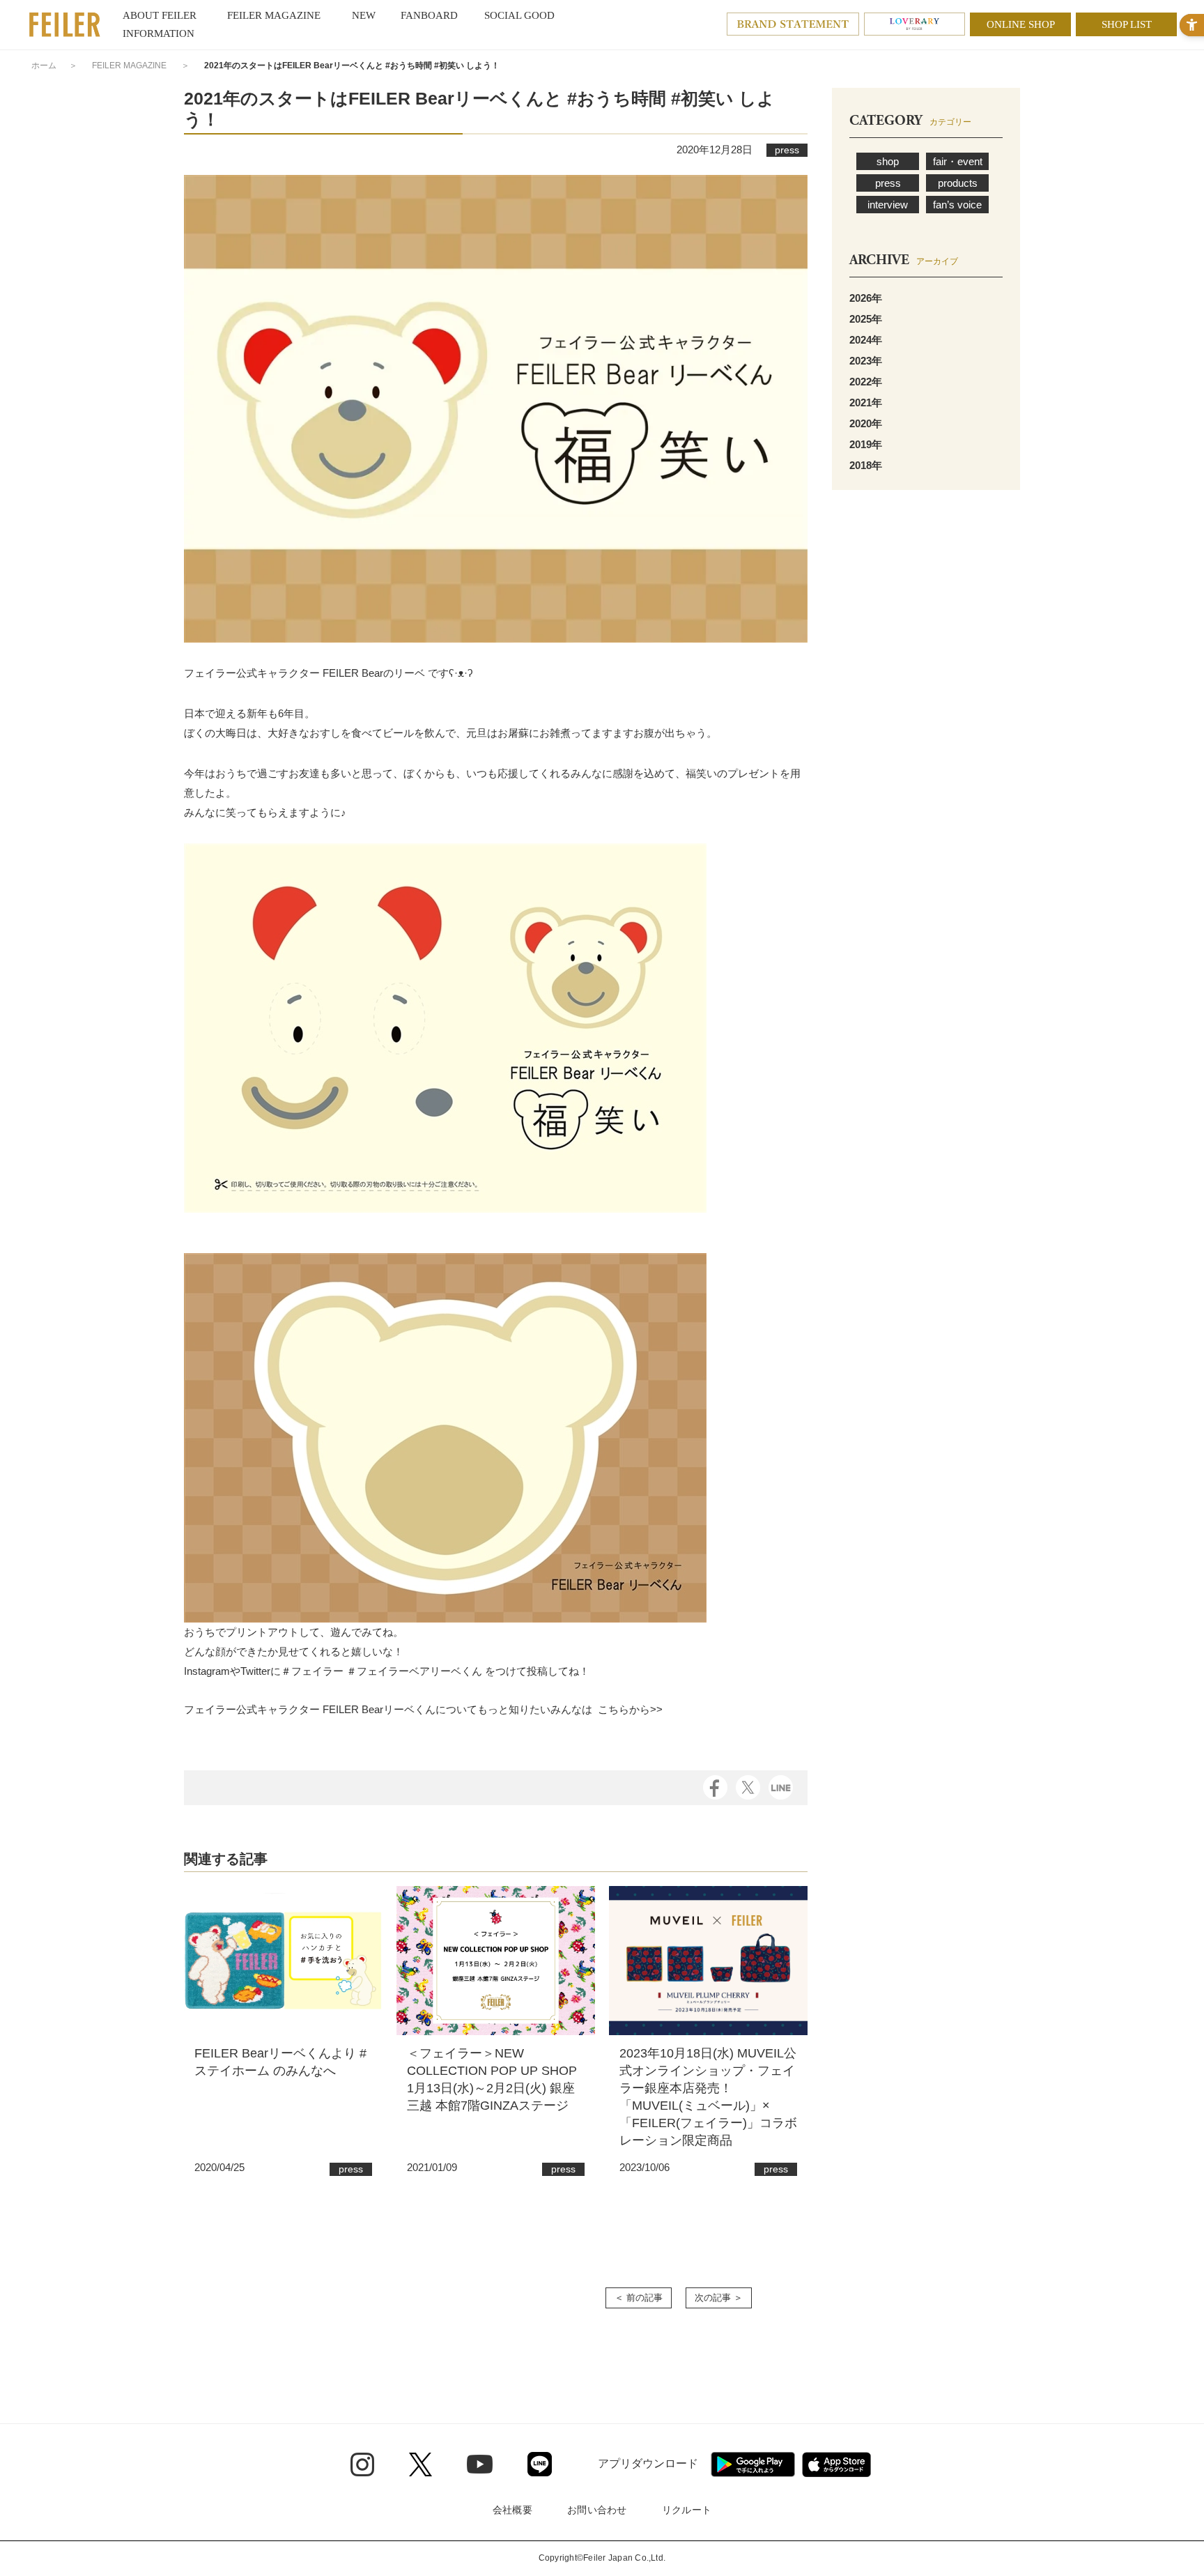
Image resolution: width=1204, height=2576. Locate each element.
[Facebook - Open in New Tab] (715, 1787)
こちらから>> (630, 1709)
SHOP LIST (1127, 24)
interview (888, 205)
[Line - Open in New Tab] (540, 2464)
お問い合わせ (597, 2510)
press (888, 183)
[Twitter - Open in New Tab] (420, 2464)
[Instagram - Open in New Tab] (362, 2464)
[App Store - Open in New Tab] (836, 2464)
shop (888, 161)
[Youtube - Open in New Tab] (480, 2464)
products (958, 183)
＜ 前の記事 (639, 2298)
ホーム (44, 66)
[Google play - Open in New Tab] (753, 2464)
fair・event (958, 161)
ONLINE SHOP (1021, 24)
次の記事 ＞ (719, 2298)
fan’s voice (957, 205)
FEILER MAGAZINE (129, 66)
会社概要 (512, 2510)
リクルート (687, 2510)
